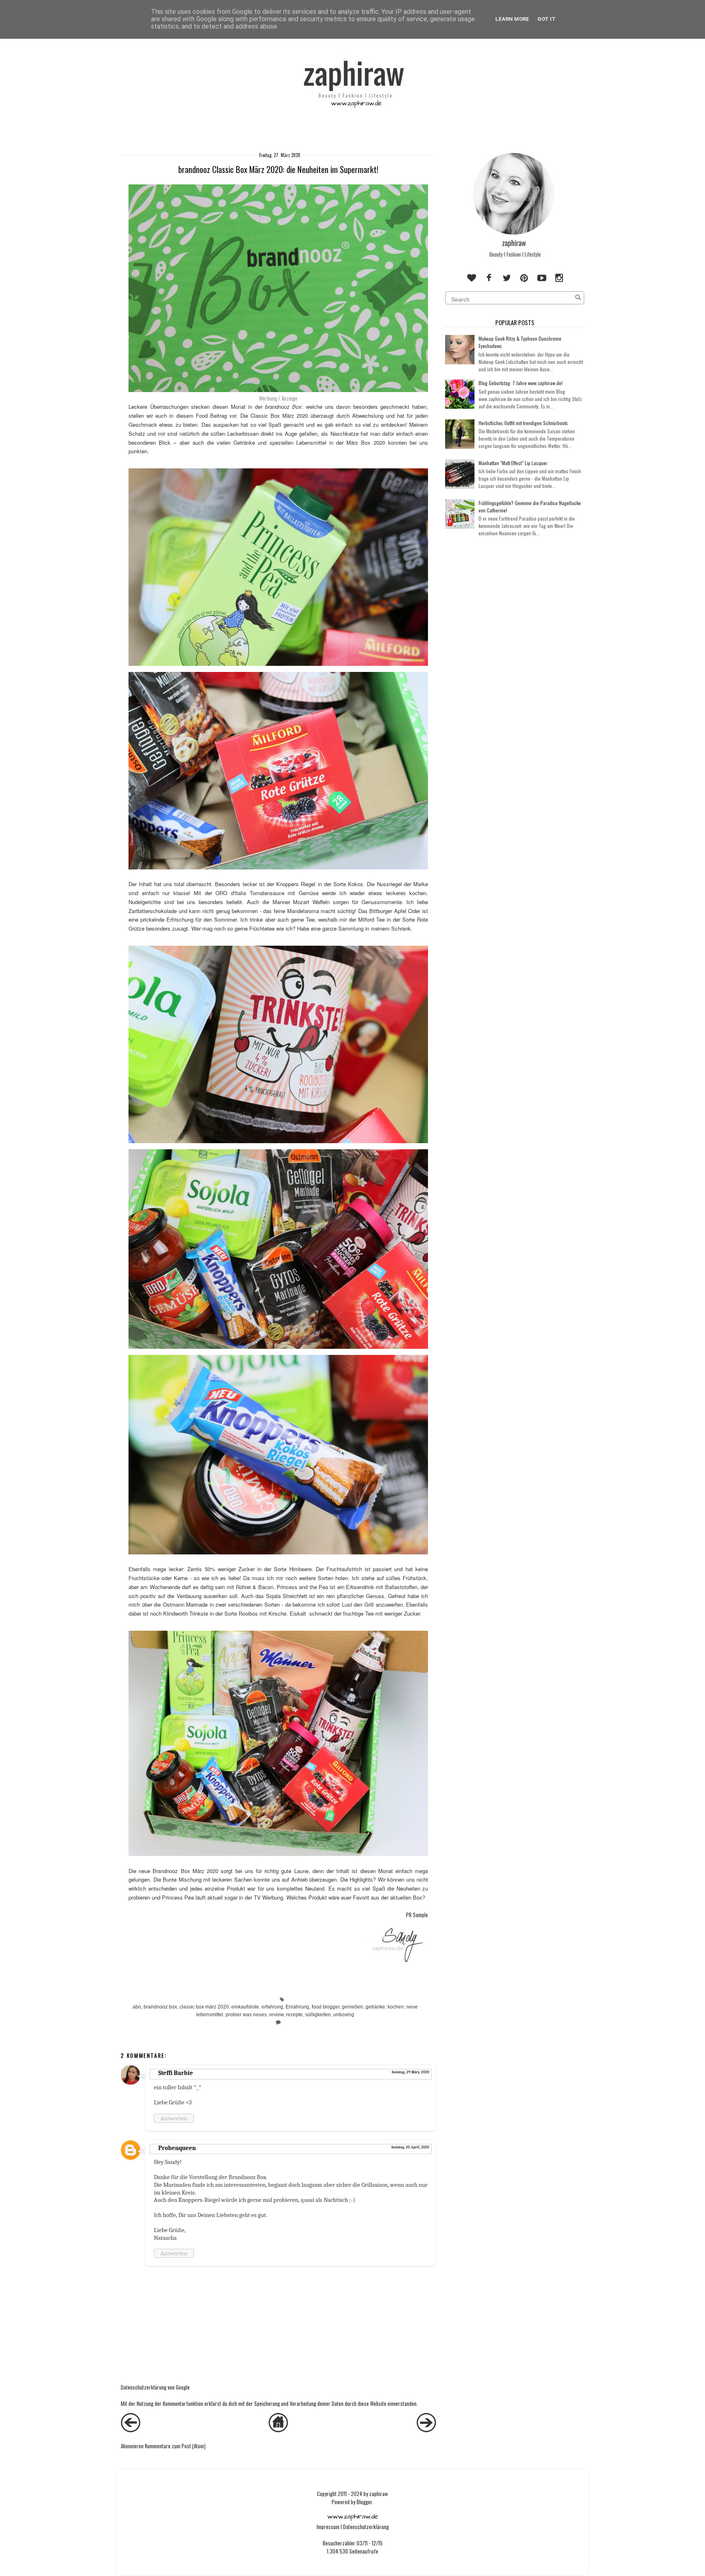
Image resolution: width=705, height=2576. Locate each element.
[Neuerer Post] (131, 2430)
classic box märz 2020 (204, 2007)
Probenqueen (177, 2148)
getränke (375, 2007)
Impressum (328, 2527)
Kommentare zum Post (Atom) (175, 2446)
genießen (352, 2007)
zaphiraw (379, 2494)
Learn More (512, 19)
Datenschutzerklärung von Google (155, 2387)
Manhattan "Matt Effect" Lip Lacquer (513, 463)
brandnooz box (160, 2007)
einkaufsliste (245, 2007)
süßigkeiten (318, 2014)
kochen (396, 2007)
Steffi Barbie (176, 2073)
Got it (546, 19)
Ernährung (297, 2007)
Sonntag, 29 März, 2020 (410, 2072)
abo (137, 2007)
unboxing (344, 2014)
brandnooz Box (284, 407)
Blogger (364, 2502)
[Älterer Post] (426, 2430)
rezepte (294, 2014)
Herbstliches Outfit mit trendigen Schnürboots (523, 423)
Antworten (174, 2118)
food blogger (326, 2007)
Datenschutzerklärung (366, 2527)
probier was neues (246, 2014)
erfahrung (272, 2007)
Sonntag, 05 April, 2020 (410, 2147)
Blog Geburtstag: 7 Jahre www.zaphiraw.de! (521, 383)
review (276, 2014)
